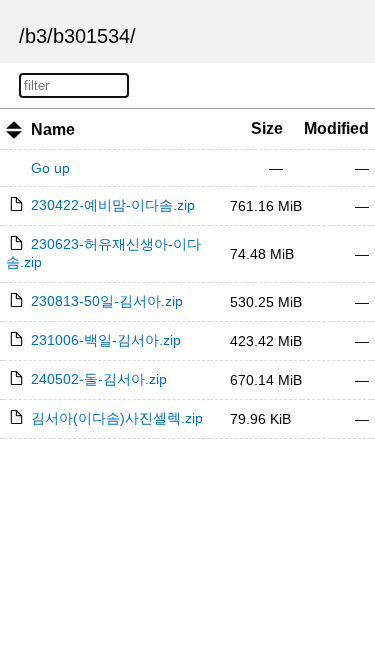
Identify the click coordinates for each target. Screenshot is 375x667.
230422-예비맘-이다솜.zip (113, 205)
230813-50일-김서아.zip (107, 301)
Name (53, 129)
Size (267, 128)
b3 (36, 36)
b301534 (91, 36)
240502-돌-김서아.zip (99, 379)
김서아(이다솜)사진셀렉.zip (117, 418)
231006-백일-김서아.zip (106, 340)
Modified (336, 128)
